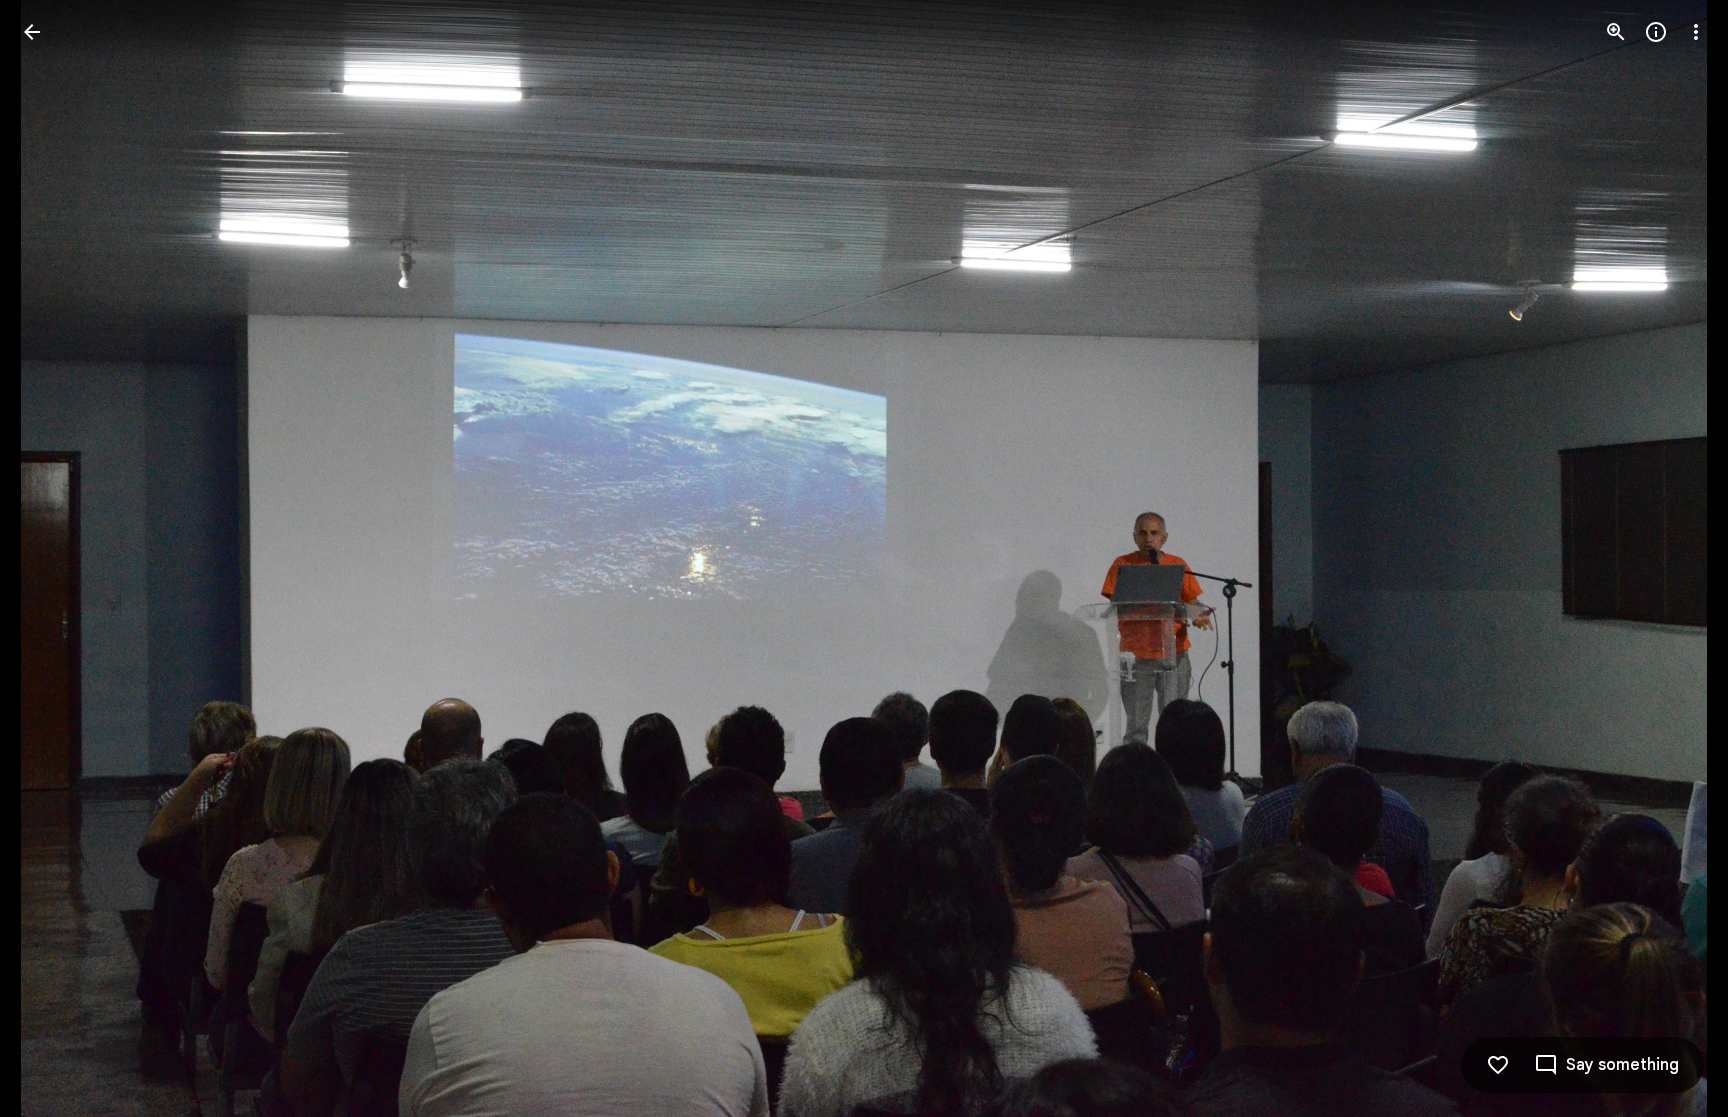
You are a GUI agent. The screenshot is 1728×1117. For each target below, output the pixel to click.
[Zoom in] (1616, 32)
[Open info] (1656, 32)
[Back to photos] (32, 32)
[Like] (1498, 1065)
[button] (56, 559)
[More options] (1696, 32)
